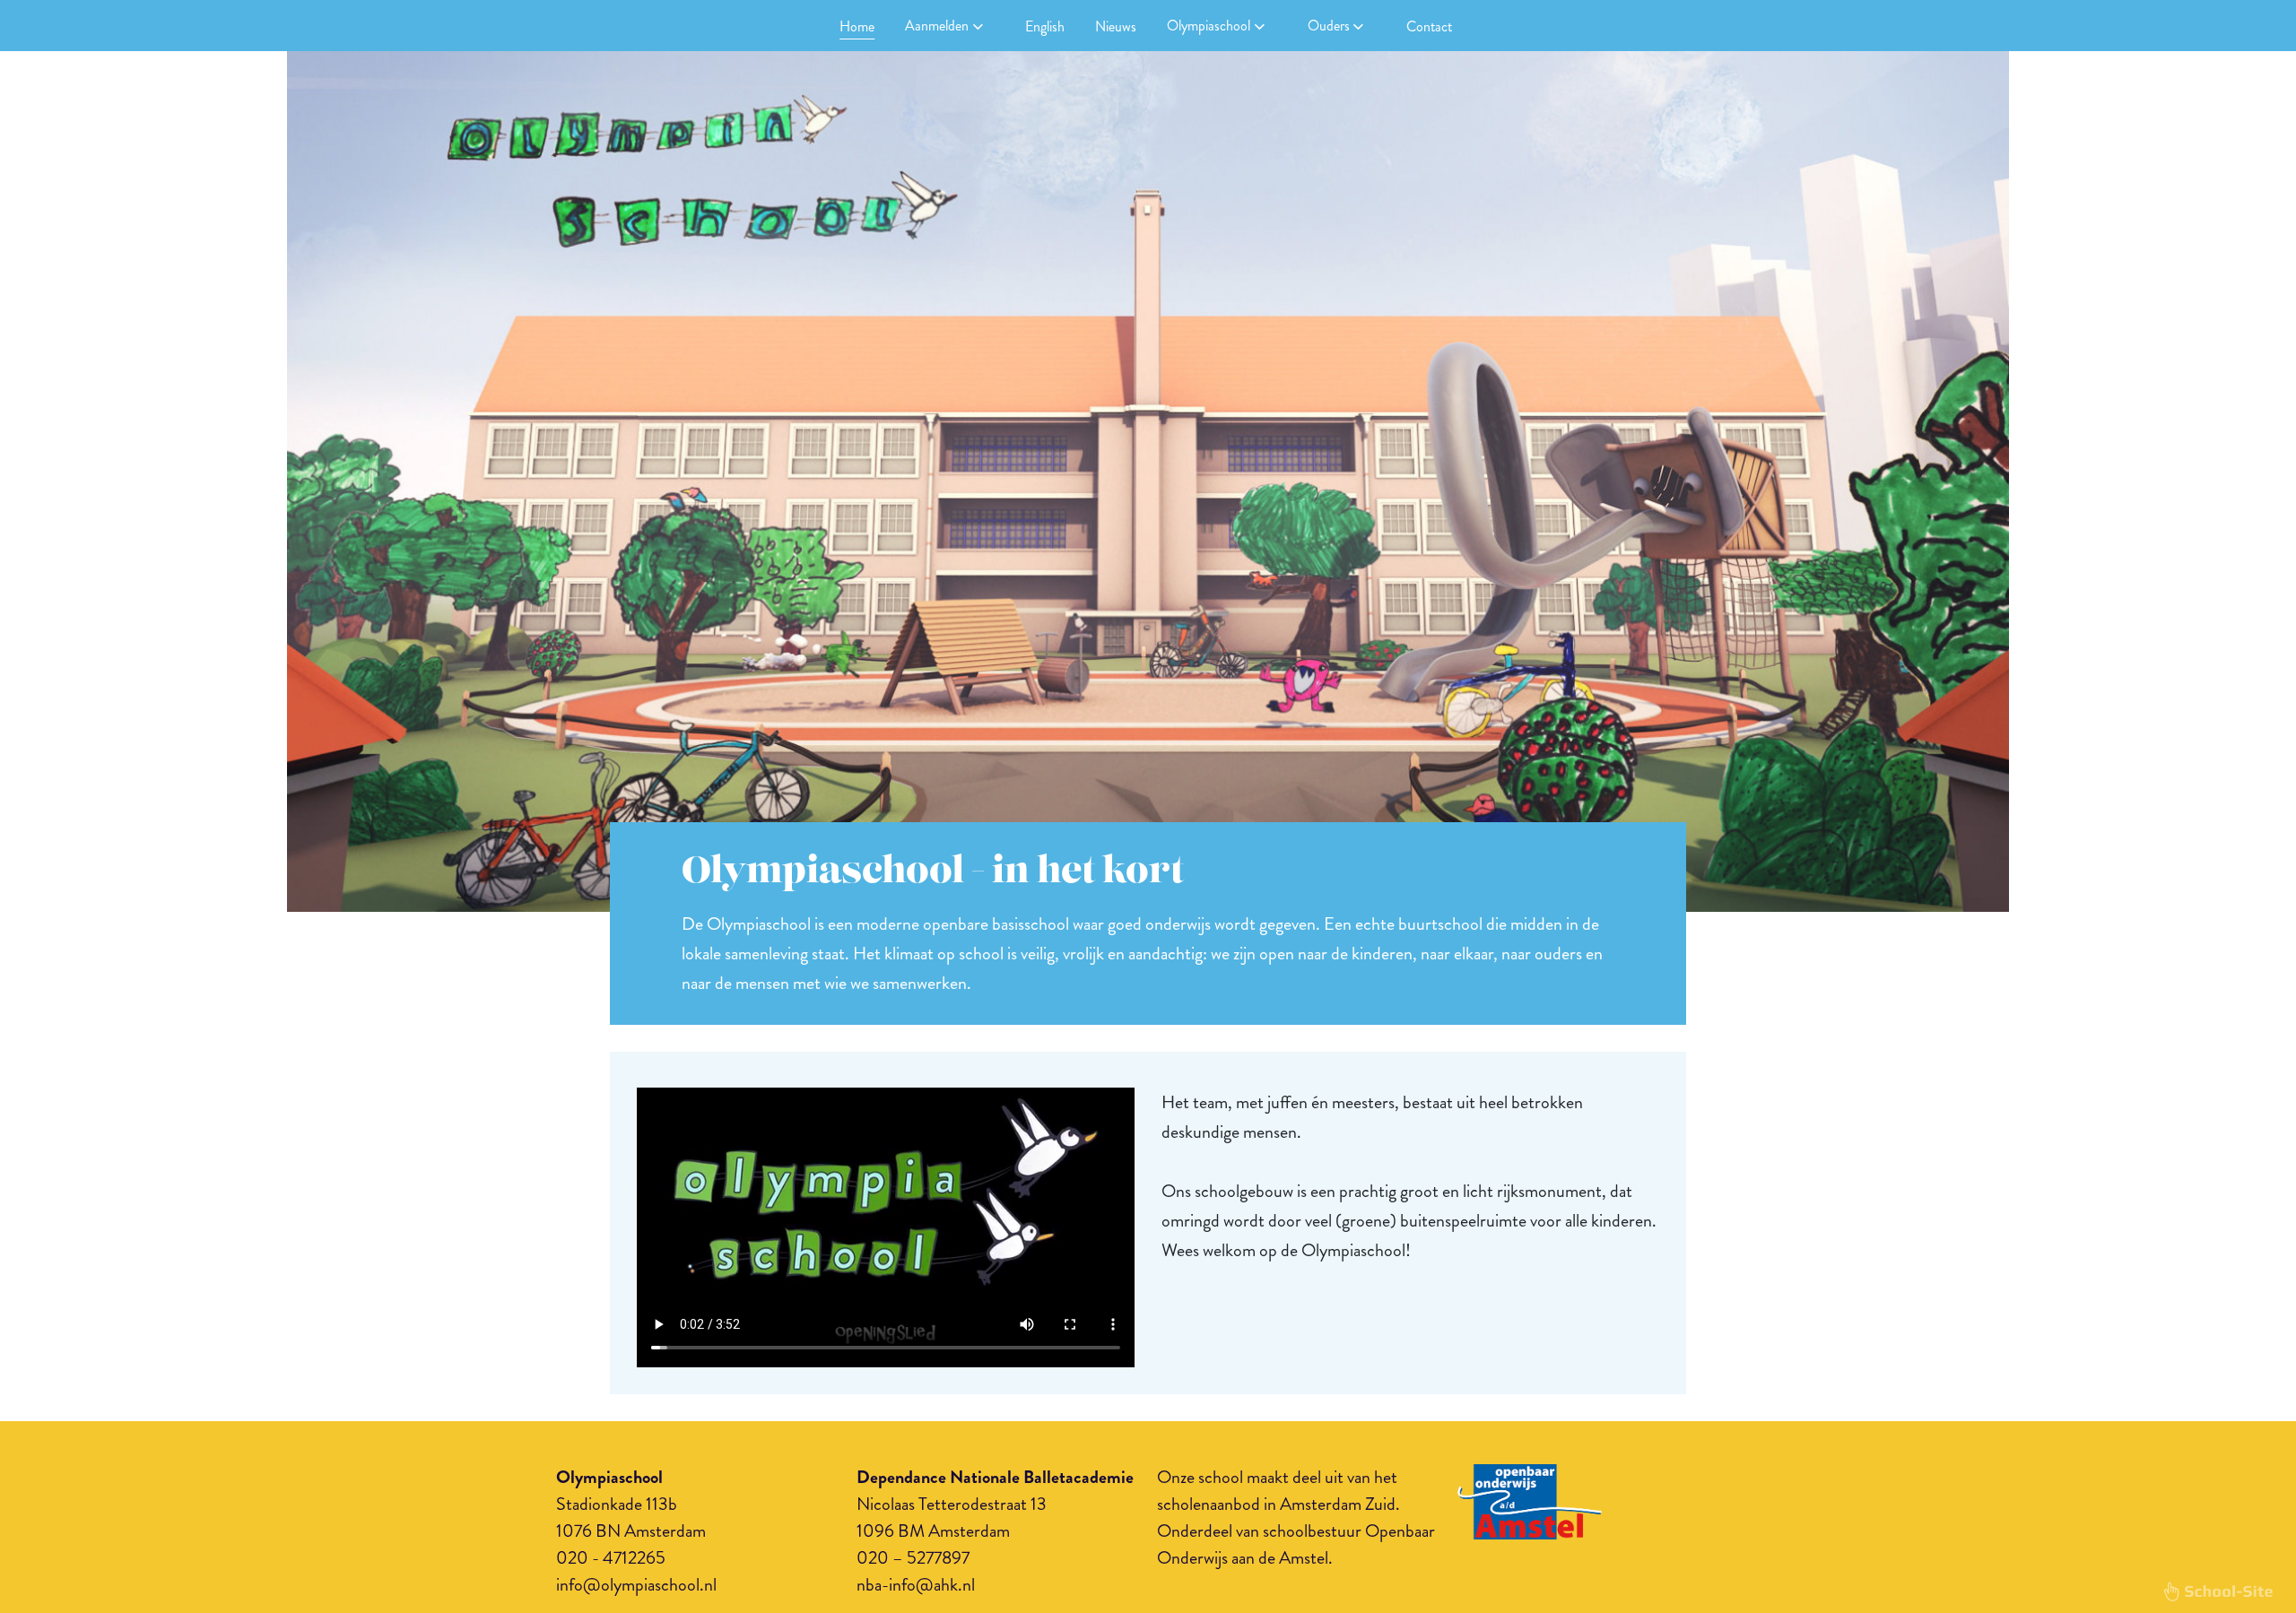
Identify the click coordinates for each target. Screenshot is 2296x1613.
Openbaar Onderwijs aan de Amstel (1296, 1544)
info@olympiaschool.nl (636, 1585)
